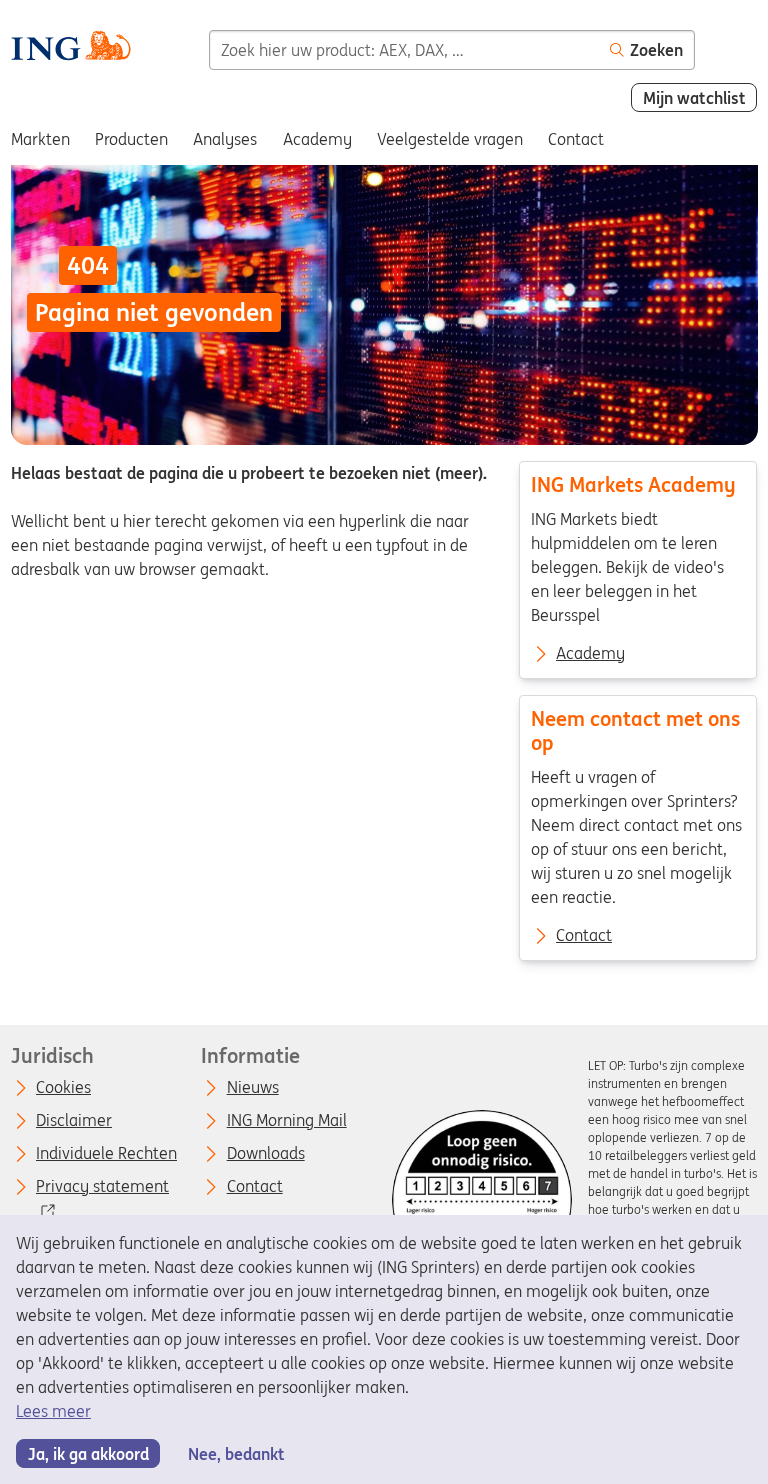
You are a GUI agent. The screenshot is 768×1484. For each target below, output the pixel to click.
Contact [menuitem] (576, 139)
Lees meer (53, 1411)
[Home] (70, 48)
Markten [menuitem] (40, 139)
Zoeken (656, 50)
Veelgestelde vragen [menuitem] (450, 139)
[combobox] (404, 50)
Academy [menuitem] (317, 139)
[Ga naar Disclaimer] (482, 1200)
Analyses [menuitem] (225, 139)
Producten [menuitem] (131, 139)
